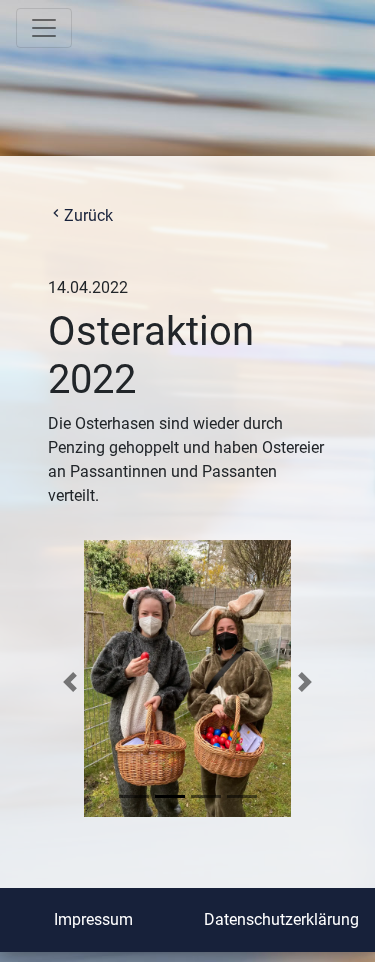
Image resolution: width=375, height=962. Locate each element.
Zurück (80, 215)
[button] (70, 682)
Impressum (93, 919)
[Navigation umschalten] (44, 28)
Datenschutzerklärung (281, 919)
